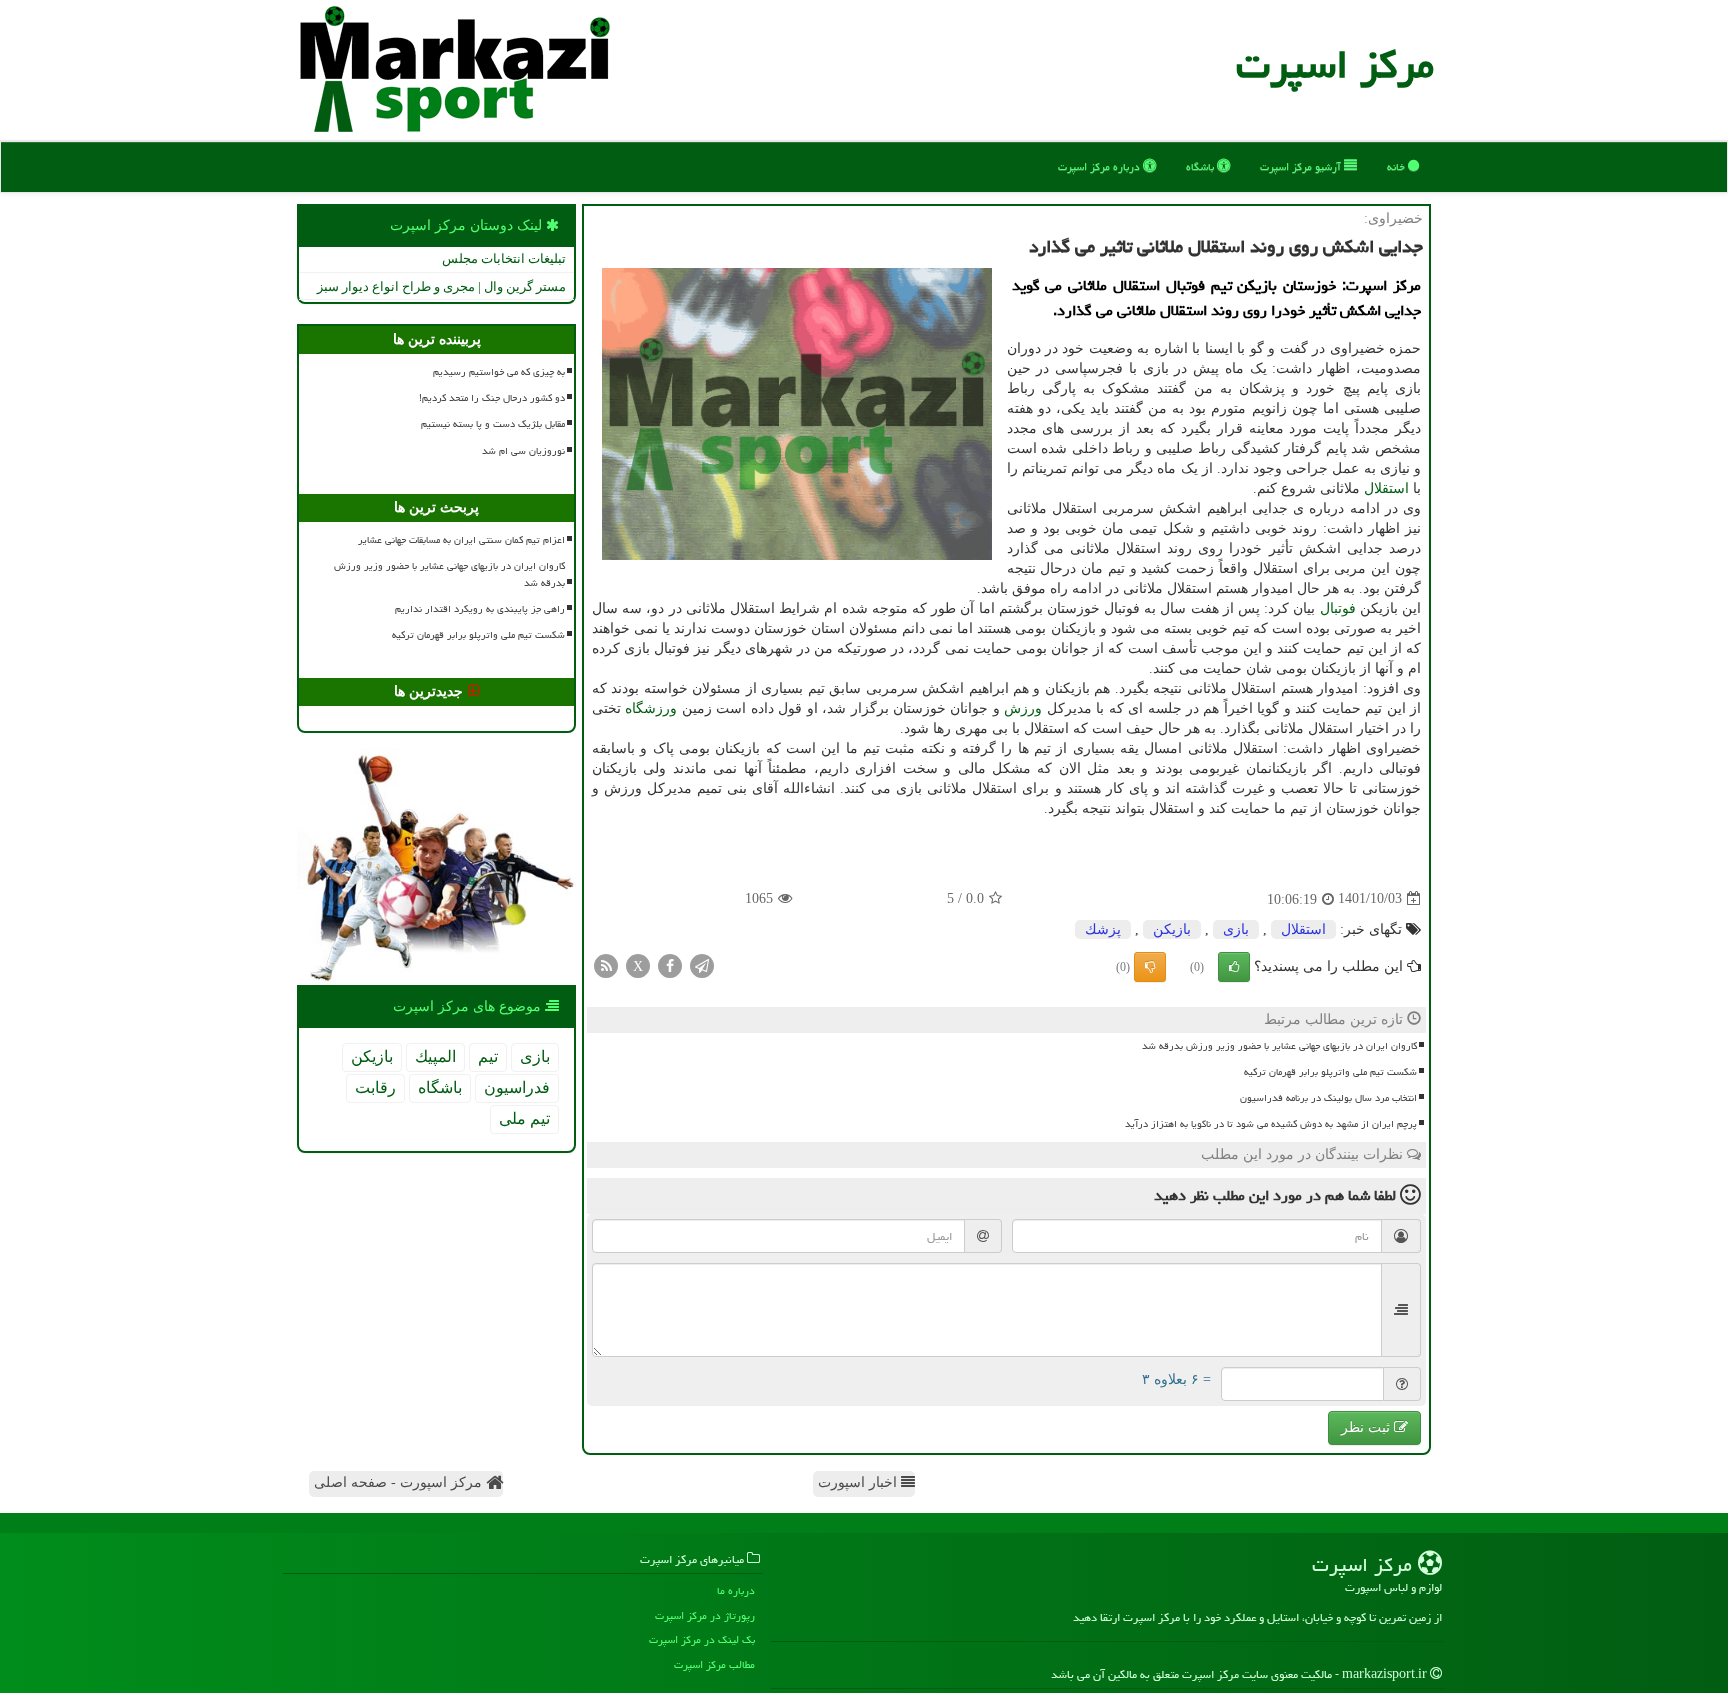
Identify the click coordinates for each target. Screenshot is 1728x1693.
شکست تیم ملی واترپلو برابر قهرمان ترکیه (1330, 1072)
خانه (1397, 166)
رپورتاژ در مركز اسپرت (705, 1615)
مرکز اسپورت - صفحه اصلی (400, 1482)
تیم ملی (524, 1118)
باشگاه (1201, 166)
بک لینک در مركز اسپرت (702, 1639)
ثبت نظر (1367, 1427)
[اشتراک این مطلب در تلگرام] (702, 964)
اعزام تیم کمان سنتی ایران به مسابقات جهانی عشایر (461, 540)
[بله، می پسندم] (1234, 967)
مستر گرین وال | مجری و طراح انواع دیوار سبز (441, 286)
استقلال (1386, 488)
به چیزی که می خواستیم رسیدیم (499, 372)
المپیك (435, 1056)
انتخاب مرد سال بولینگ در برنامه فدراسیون (1328, 1098)
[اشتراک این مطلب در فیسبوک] (670, 964)
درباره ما (736, 1590)
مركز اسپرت (1335, 64)
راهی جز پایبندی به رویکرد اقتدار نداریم (480, 609)
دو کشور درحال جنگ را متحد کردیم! (492, 398)
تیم (488, 1056)
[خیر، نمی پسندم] (1150, 967)
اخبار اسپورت (859, 1482)
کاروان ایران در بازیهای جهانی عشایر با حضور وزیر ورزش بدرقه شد (1279, 1046)
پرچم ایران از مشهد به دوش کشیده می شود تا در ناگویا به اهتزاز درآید (1271, 1124)
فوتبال (1338, 608)
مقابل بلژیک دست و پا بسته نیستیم (493, 424)
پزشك (1103, 929)
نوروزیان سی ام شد (523, 451)
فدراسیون (517, 1087)
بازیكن (1172, 929)
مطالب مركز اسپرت (714, 1664)
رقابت (375, 1087)
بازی (1236, 929)
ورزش (1023, 708)
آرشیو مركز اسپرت (1302, 166)
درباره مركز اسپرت (1100, 166)
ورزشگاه (651, 708)
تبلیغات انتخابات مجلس (504, 258)
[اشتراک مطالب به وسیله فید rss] (606, 964)
